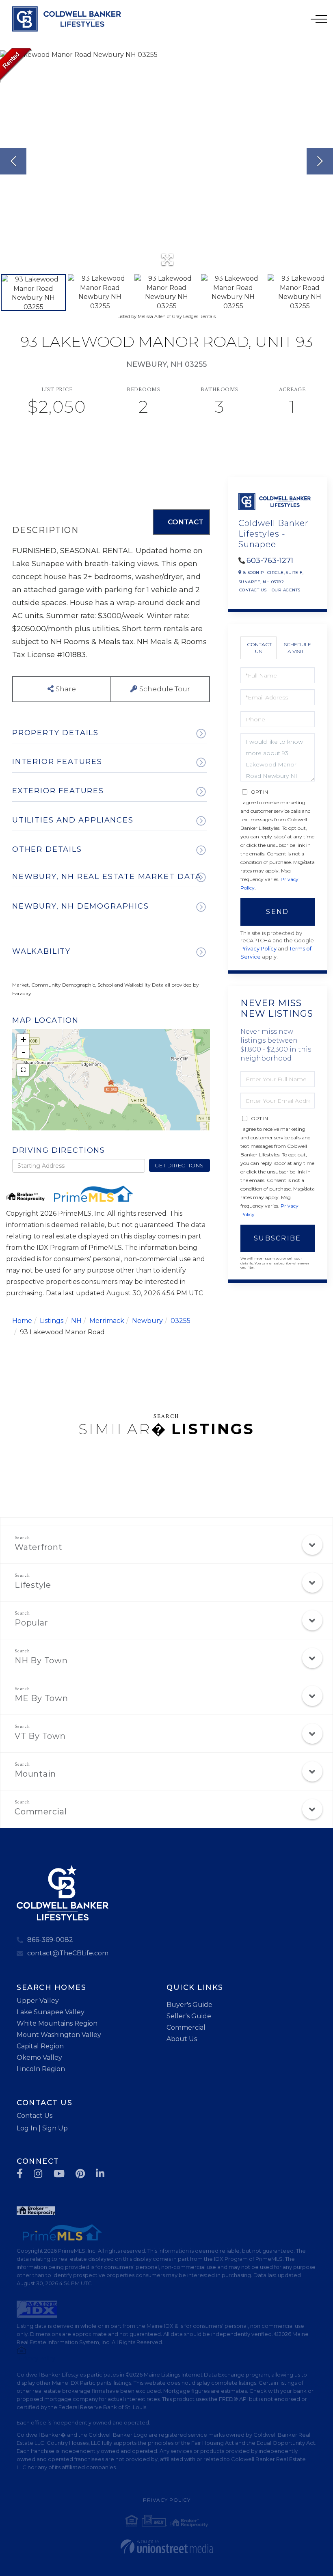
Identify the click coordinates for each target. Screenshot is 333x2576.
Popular (31, 1623)
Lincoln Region (41, 2069)
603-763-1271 (270, 561)
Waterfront (39, 1547)
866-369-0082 (50, 1940)
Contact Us (253, 590)
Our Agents (286, 590)
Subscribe (278, 1238)
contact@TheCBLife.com (68, 1953)
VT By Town (40, 1736)
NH (76, 1321)
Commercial (41, 1812)
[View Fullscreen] (23, 1070)
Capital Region (40, 2046)
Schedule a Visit (297, 648)
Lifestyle (33, 1585)
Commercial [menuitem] (186, 2027)
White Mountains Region (57, 2023)
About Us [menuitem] (182, 2039)
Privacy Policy (258, 949)
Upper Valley (38, 2001)
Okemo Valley (39, 2058)
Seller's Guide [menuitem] (189, 2016)
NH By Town (41, 1660)
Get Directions (179, 1165)
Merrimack (107, 1321)
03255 (181, 1321)
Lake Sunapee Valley (51, 2012)
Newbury (147, 1321)
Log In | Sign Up (42, 2128)
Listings (52, 1321)
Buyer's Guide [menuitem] (189, 2005)
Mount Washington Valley (59, 2035)
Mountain (35, 1774)
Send (277, 912)
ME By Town (41, 1698)
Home (22, 1321)
